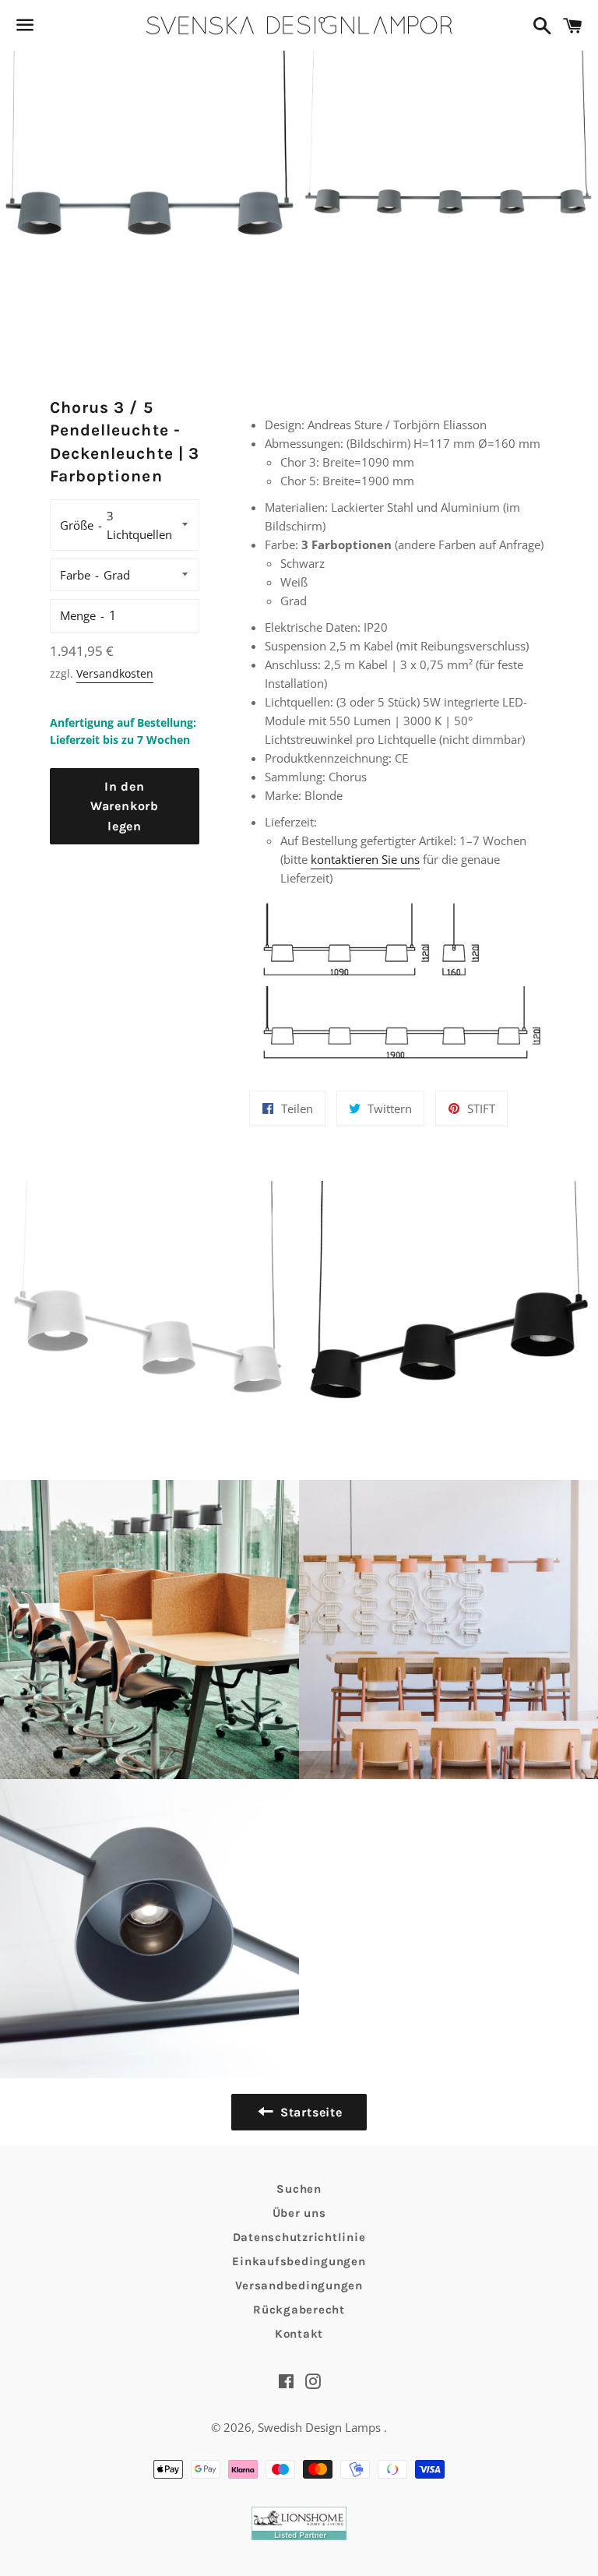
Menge (78, 615)
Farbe (75, 575)
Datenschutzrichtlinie (299, 2237)
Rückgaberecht (299, 2310)
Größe (77, 525)
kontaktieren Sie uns (365, 859)
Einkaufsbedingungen (299, 2261)
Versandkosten (115, 673)
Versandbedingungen (299, 2285)
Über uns (299, 2213)
